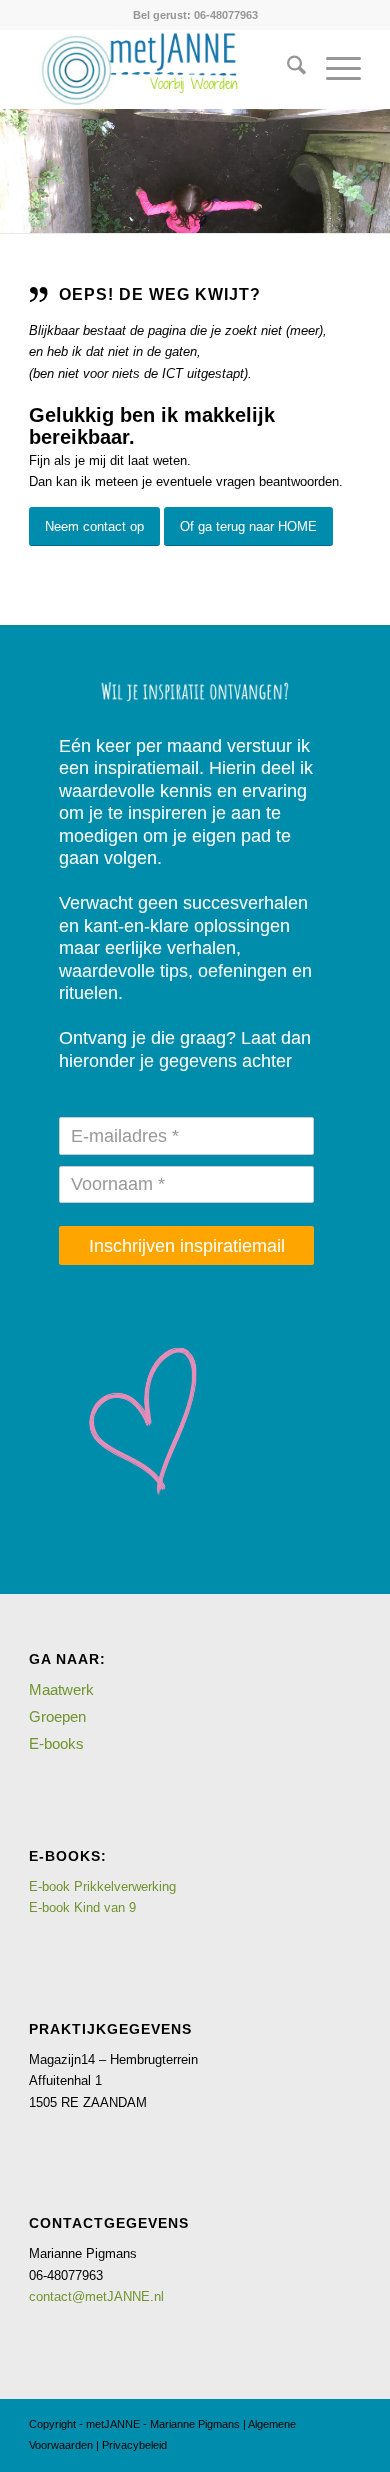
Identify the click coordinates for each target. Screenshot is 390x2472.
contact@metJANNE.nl (96, 2296)
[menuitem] (286, 69)
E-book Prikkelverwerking (102, 1886)
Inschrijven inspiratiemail (187, 1246)
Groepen (57, 1716)
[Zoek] (286, 69)
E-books (56, 1743)
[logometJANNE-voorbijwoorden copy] (161, 69)
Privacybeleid (134, 2445)
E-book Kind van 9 (82, 1907)
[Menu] (333, 69)
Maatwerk (61, 1689)
